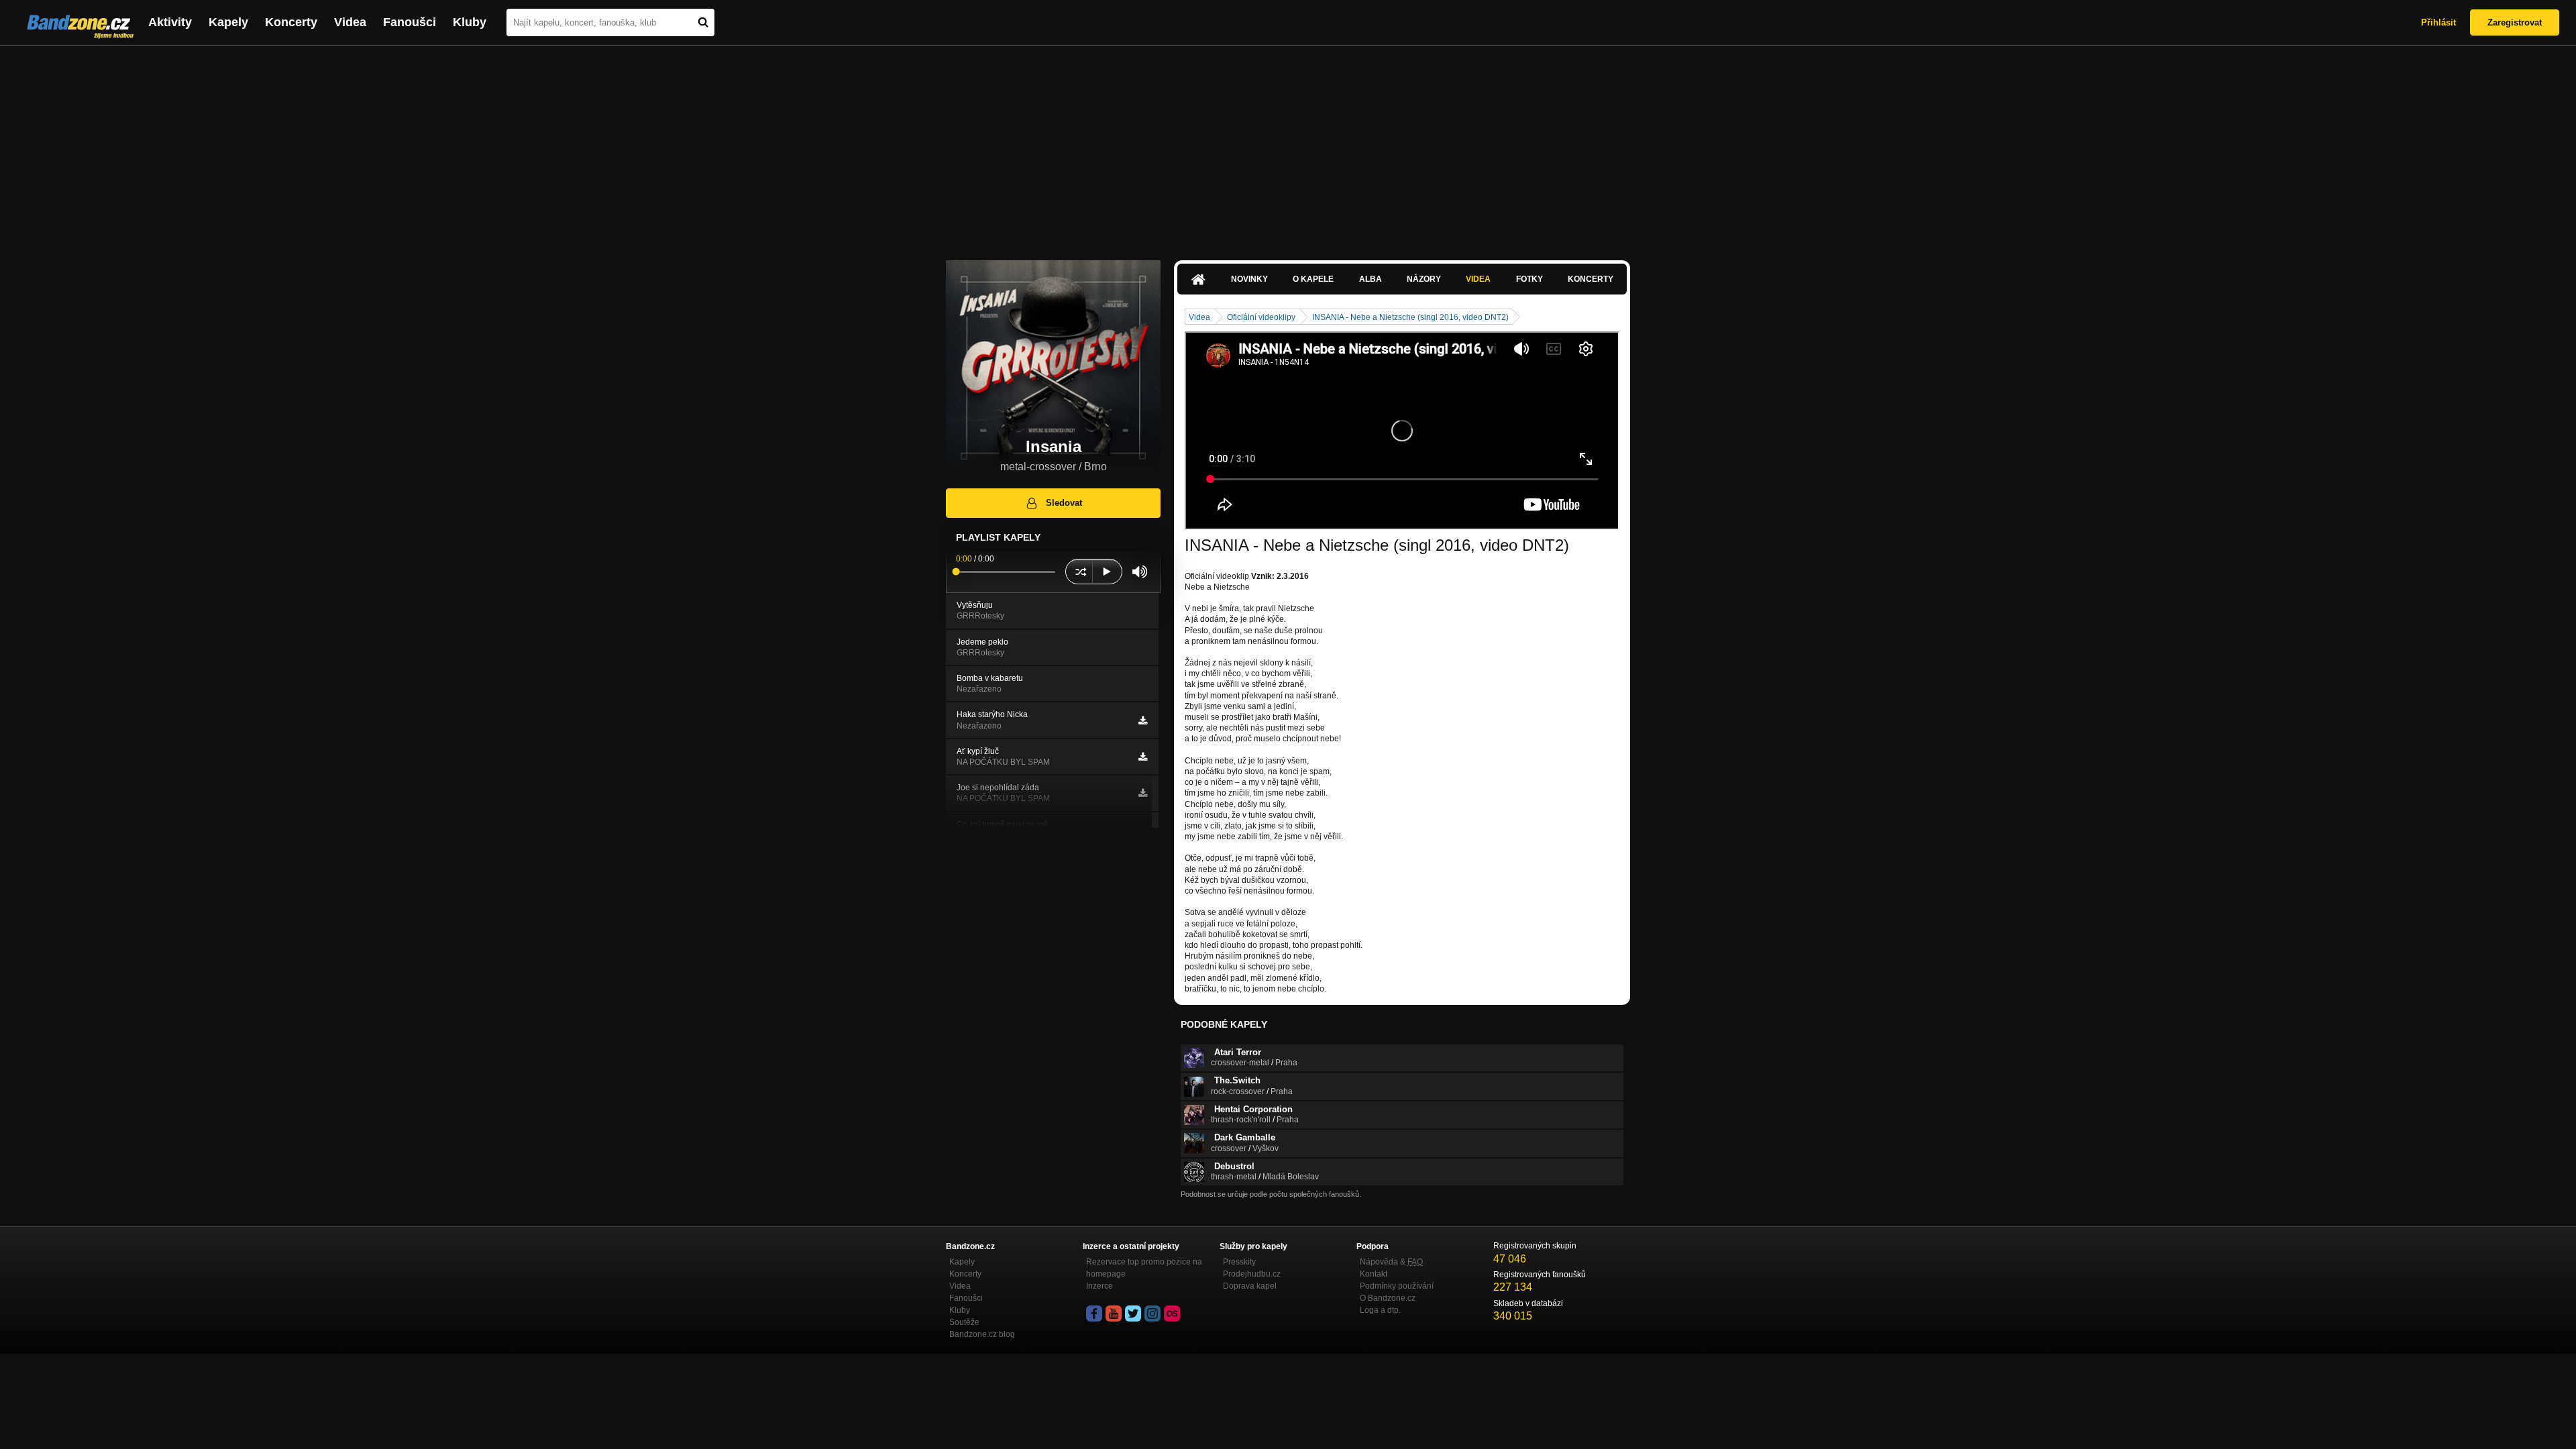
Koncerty (291, 22)
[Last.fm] (1172, 1313)
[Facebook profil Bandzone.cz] (1094, 1313)
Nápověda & (1391, 1262)
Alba (1371, 279)
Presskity (1239, 1262)
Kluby (470, 22)
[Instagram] (1152, 1313)
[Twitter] (1133, 1313)
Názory (1424, 279)
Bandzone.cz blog (982, 1334)
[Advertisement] (1288, 146)
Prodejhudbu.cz (1252, 1274)
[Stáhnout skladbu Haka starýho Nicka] (1143, 720)
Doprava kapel (1250, 1286)
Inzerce (1099, 1286)
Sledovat (1064, 503)
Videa (350, 22)
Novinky (1249, 279)
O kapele (1313, 279)
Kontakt (1374, 1274)
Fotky (1529, 279)
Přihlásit (2438, 22)
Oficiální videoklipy (1261, 317)
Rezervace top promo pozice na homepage (1144, 1268)
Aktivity (170, 22)
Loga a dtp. (1380, 1310)
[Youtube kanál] (1114, 1313)
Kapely (228, 22)
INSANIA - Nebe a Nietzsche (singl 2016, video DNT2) (1410, 317)
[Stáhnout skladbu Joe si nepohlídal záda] (1143, 793)
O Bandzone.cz (1388, 1298)
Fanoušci (410, 22)
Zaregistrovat (2515, 22)
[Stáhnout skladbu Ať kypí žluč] (1143, 757)
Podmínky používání (1397, 1286)
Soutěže (964, 1322)
